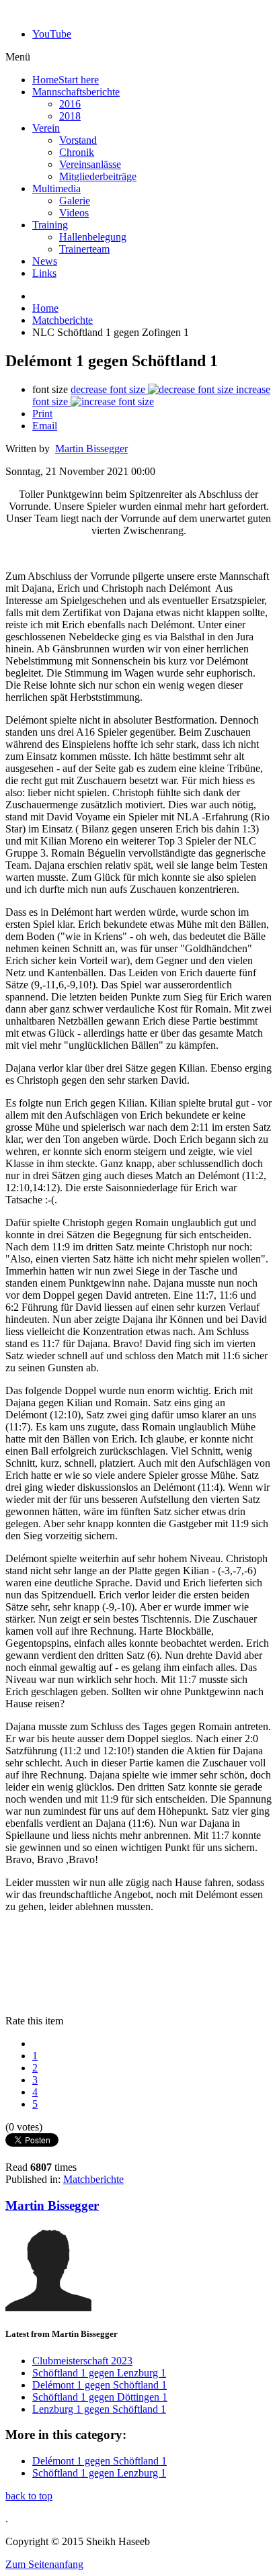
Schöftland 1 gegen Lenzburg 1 (99, 2373)
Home (45, 308)
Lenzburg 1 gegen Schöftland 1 (99, 2409)
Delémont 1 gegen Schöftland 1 (100, 2385)
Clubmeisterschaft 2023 (82, 2361)
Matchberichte (63, 320)
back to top (29, 2496)
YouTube (52, 34)
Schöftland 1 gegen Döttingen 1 (100, 2397)
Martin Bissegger (91, 448)
